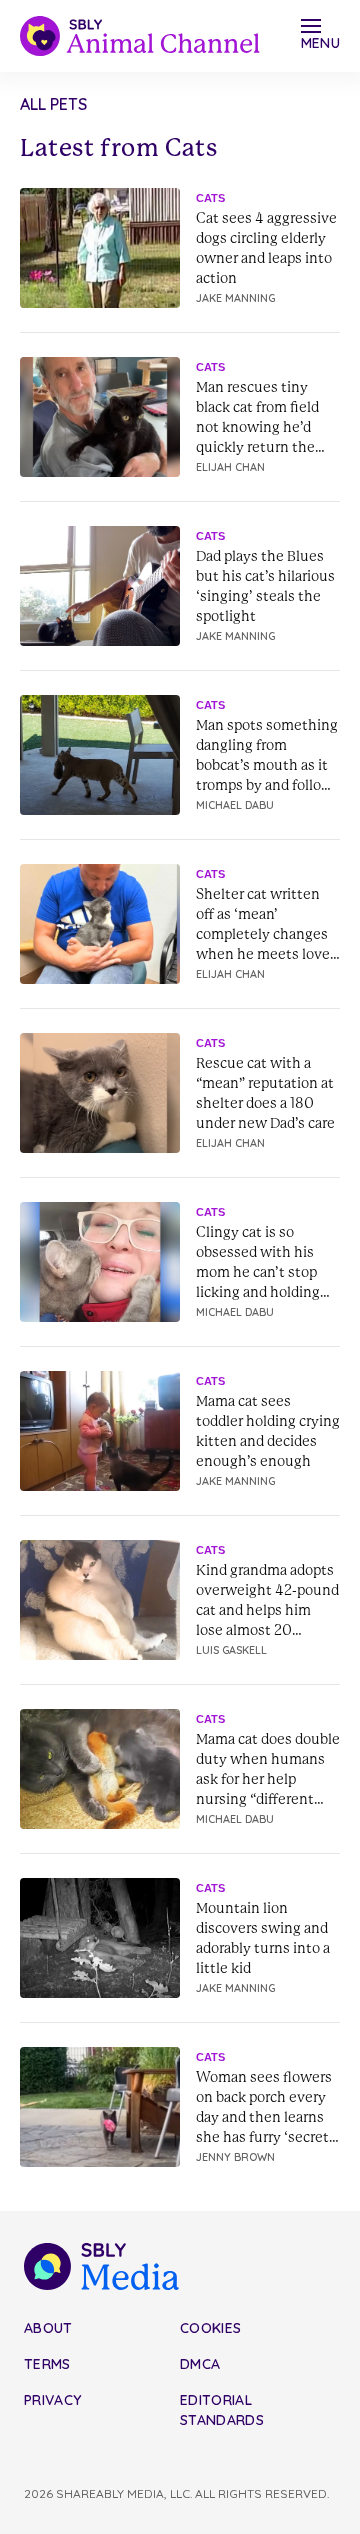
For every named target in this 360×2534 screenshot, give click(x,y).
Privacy (52, 2400)
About (48, 2328)
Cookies (210, 2328)
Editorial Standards (222, 2410)
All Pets (53, 104)
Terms (47, 2364)
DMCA (200, 2364)
